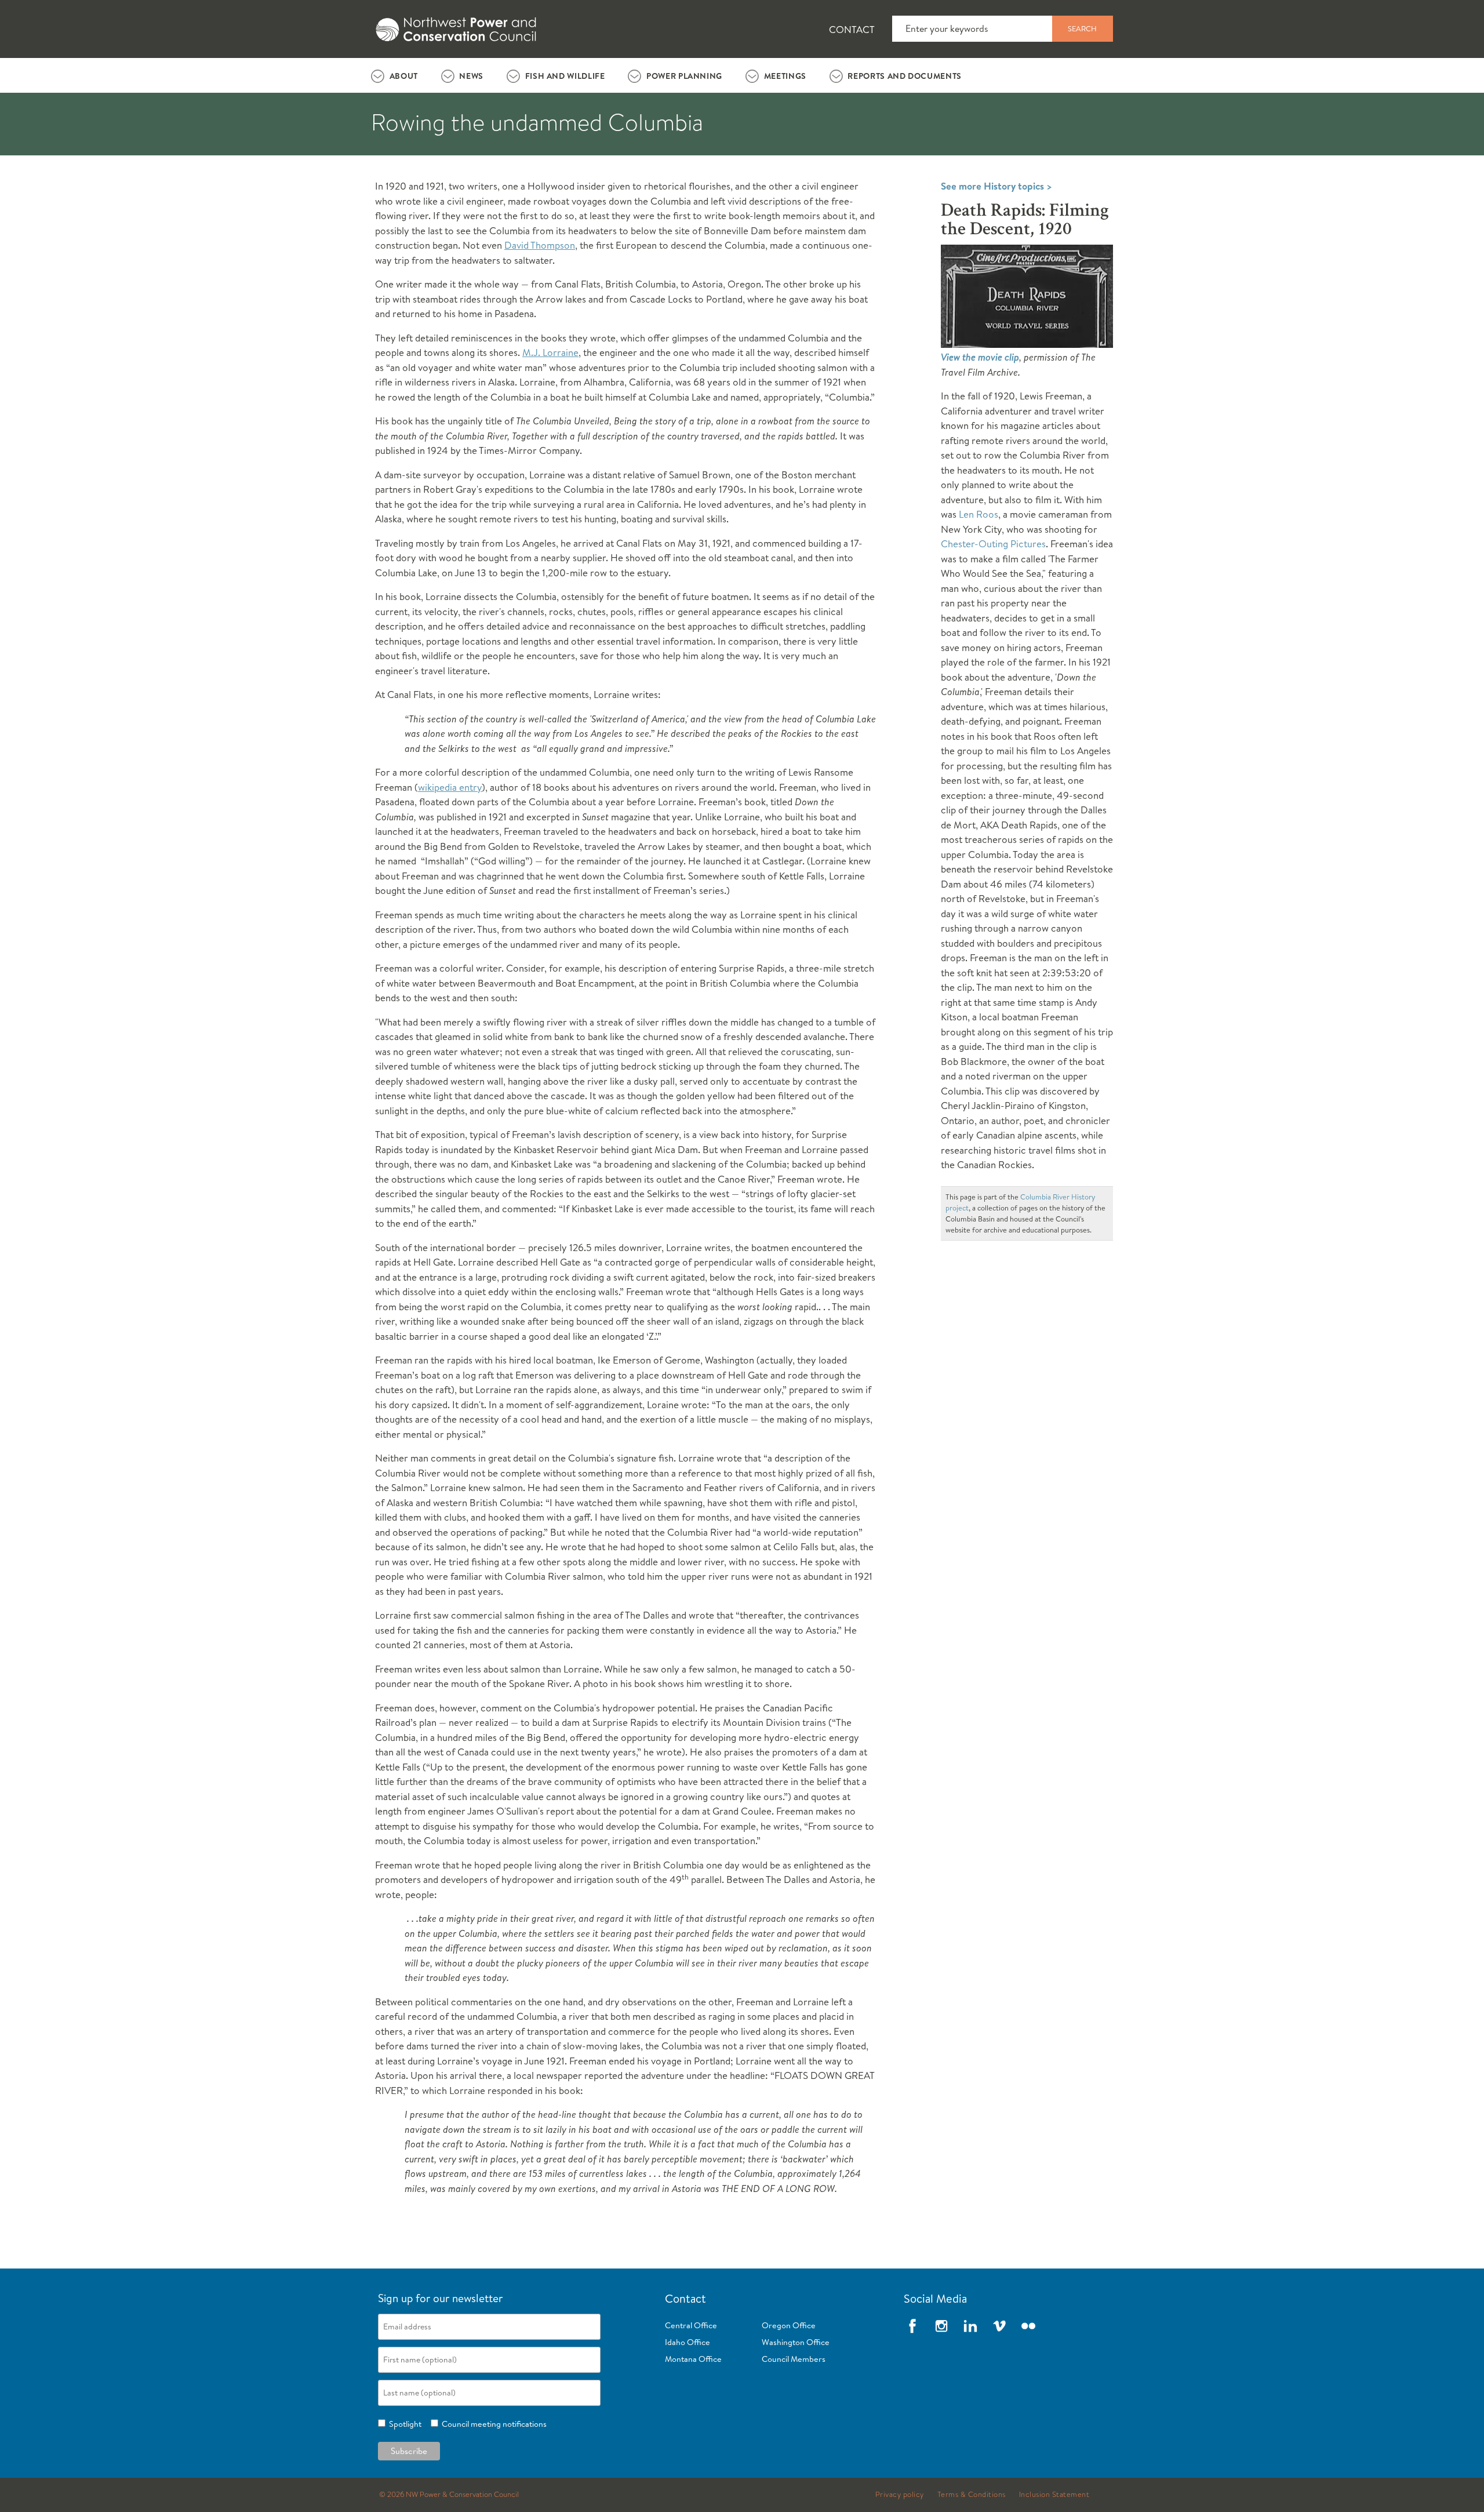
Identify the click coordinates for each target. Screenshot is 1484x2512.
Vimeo (999, 2326)
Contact (852, 29)
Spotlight (403, 2424)
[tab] (394, 75)
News (471, 76)
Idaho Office (688, 2342)
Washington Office (796, 2342)
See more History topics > (996, 186)
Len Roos (979, 514)
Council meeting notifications (492, 2424)
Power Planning (684, 76)
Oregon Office (789, 2325)
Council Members (794, 2359)
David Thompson (540, 245)
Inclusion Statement (1054, 2495)
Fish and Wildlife (565, 76)
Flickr (1028, 2326)
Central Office (691, 2325)
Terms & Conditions (972, 2495)
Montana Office (693, 2359)
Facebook (912, 2326)
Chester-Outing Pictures (993, 544)
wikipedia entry (450, 787)
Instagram (941, 2326)
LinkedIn (970, 2326)
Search (1082, 28)
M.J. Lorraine (550, 352)
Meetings (785, 76)
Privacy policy (900, 2495)
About (404, 76)
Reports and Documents (904, 76)
